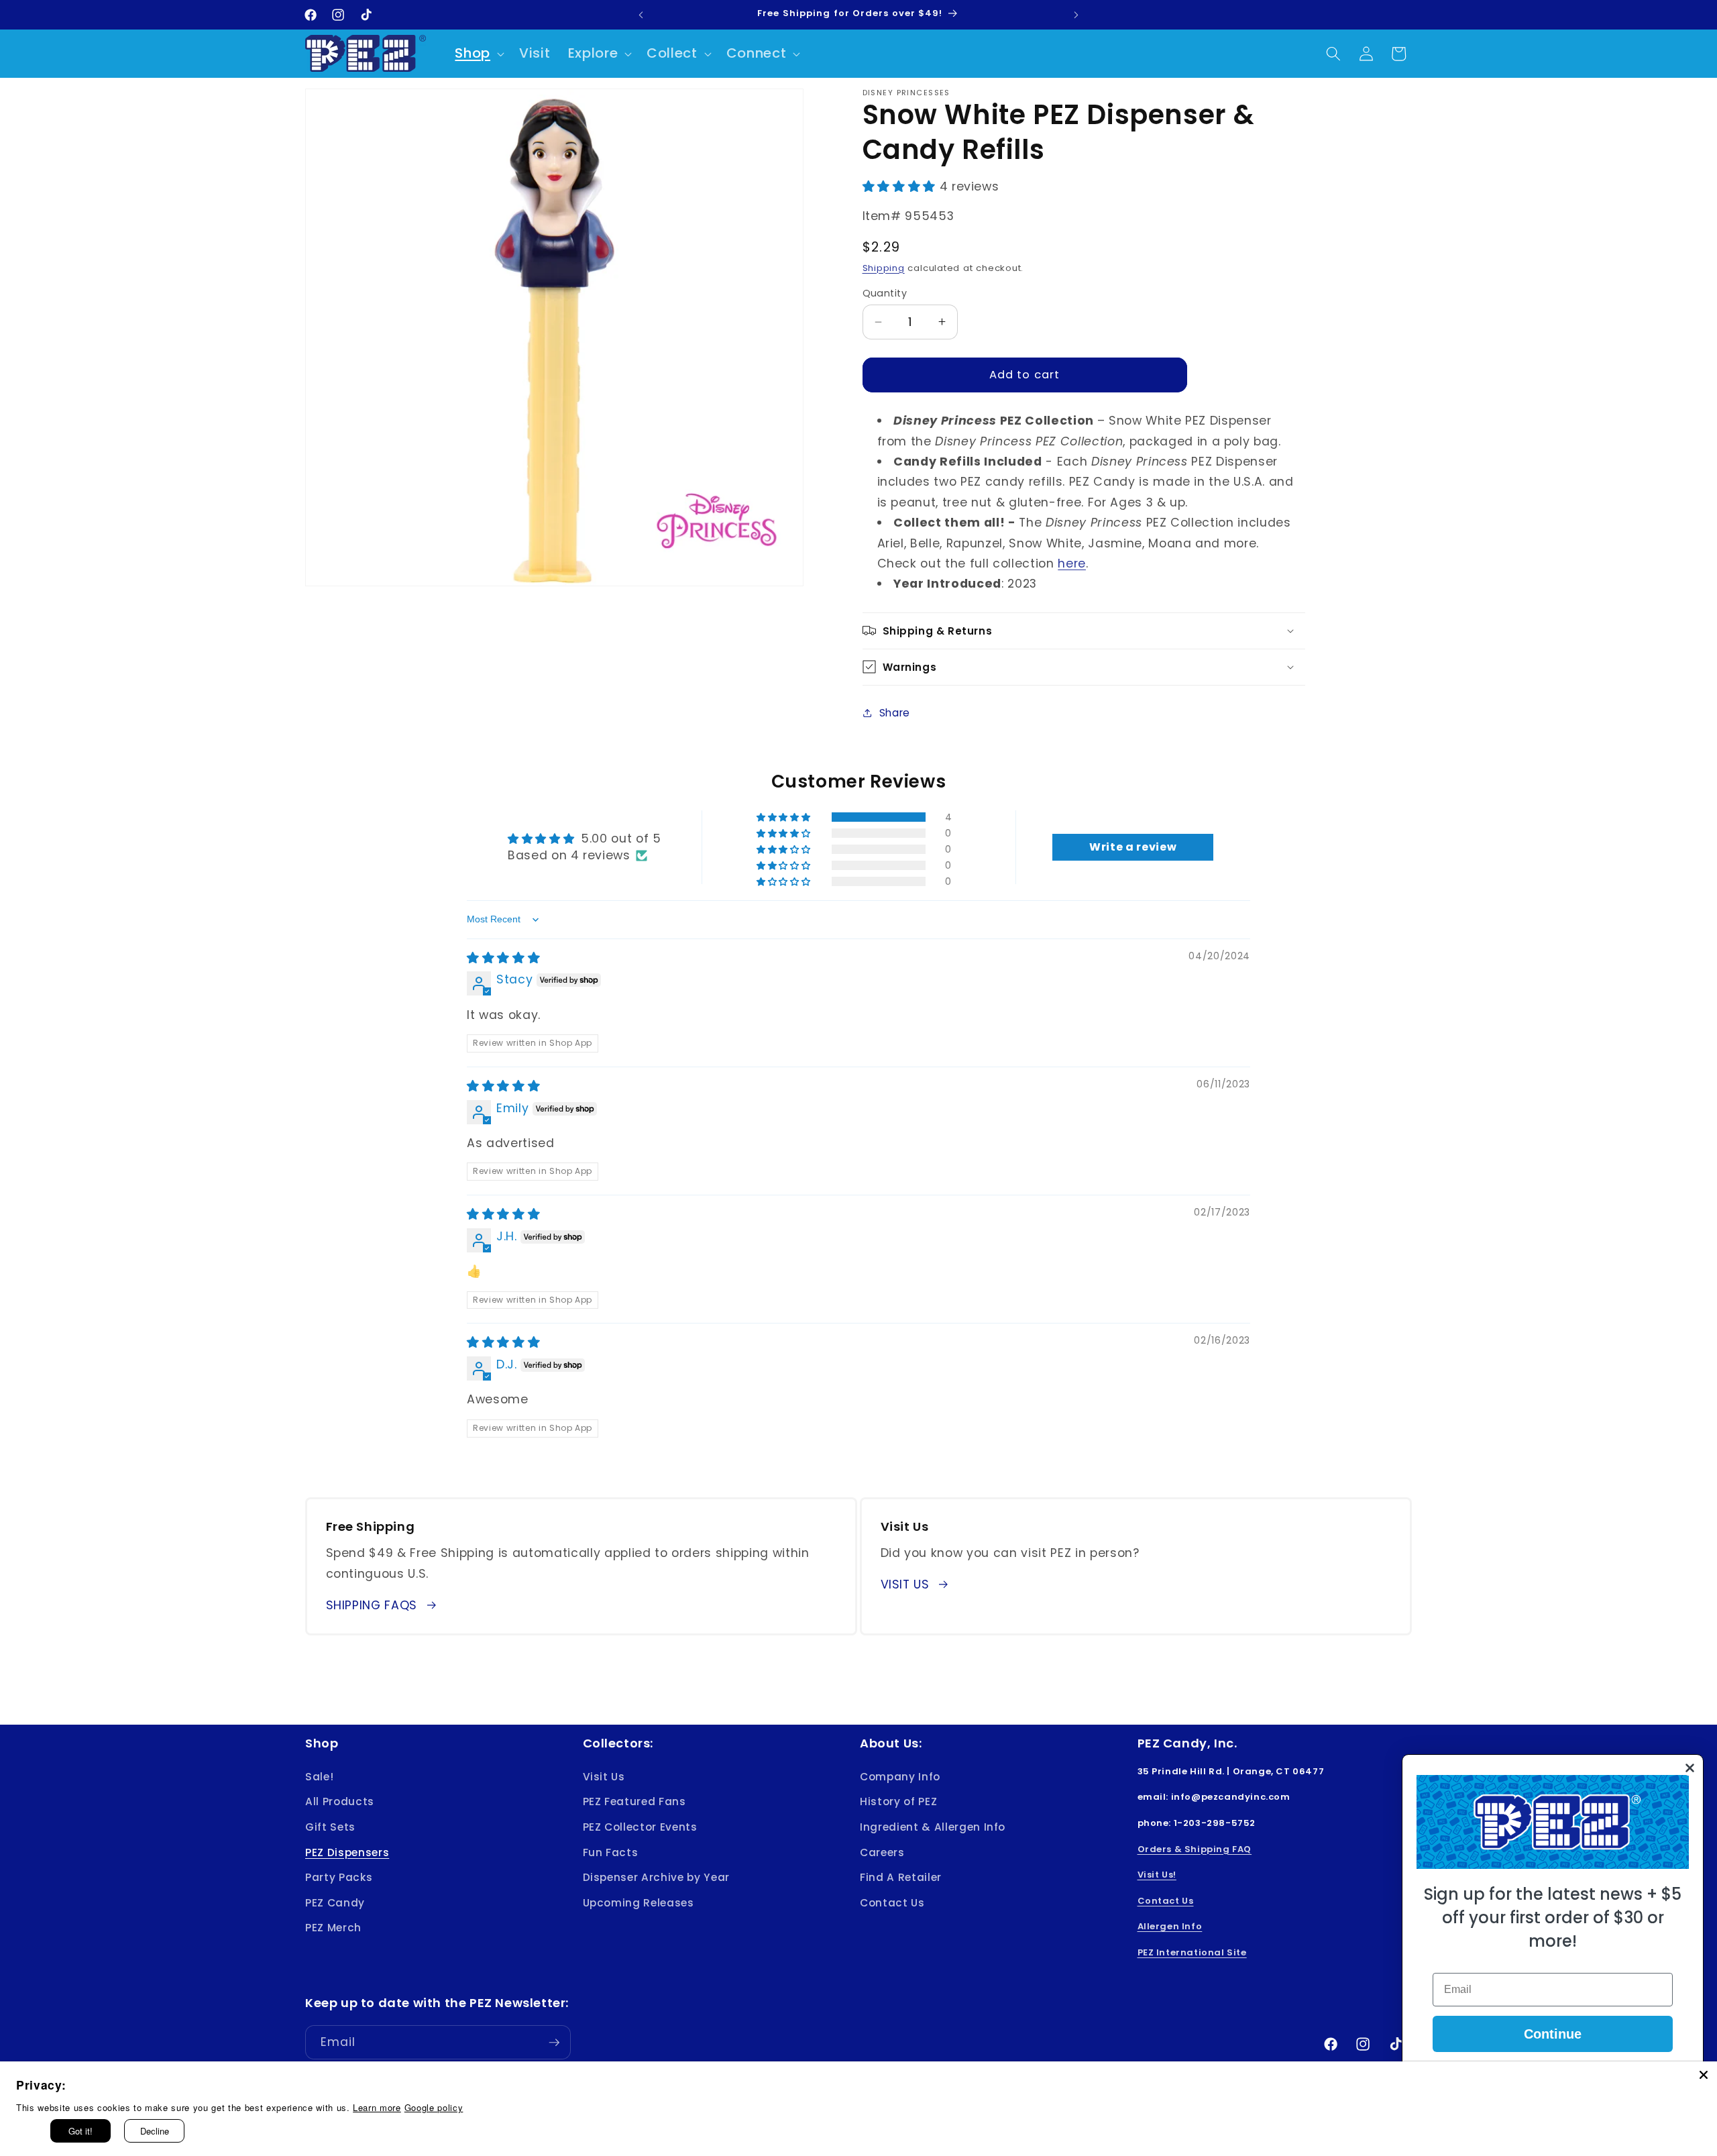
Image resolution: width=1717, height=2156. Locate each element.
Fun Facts (611, 1852)
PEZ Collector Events (640, 1826)
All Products (340, 1801)
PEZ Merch (333, 1928)
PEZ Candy (335, 1902)
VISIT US (905, 1584)
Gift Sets (330, 1826)
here (1072, 563)
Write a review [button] (1133, 847)
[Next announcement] (1076, 15)
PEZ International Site (1192, 1952)
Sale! (319, 1776)
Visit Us (604, 1776)
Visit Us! (1157, 1875)
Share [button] (895, 712)
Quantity (885, 292)
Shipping (884, 267)
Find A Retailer (901, 1877)
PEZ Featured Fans (634, 1801)
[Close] (1704, 2075)
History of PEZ (898, 1801)
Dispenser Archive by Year (657, 1877)
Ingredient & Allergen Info (933, 1826)
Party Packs (339, 1877)
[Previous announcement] (641, 15)
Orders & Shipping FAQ (1195, 1848)
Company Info (900, 1776)
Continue (1553, 2034)
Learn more (377, 2107)
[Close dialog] (1690, 1768)
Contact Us (892, 1902)
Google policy (434, 2107)
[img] (503, 958)
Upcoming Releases (639, 1902)
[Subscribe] (554, 2043)
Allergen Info (1170, 1926)
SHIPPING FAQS (372, 1605)
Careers (882, 1852)
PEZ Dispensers (347, 1852)
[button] (478, 54)
